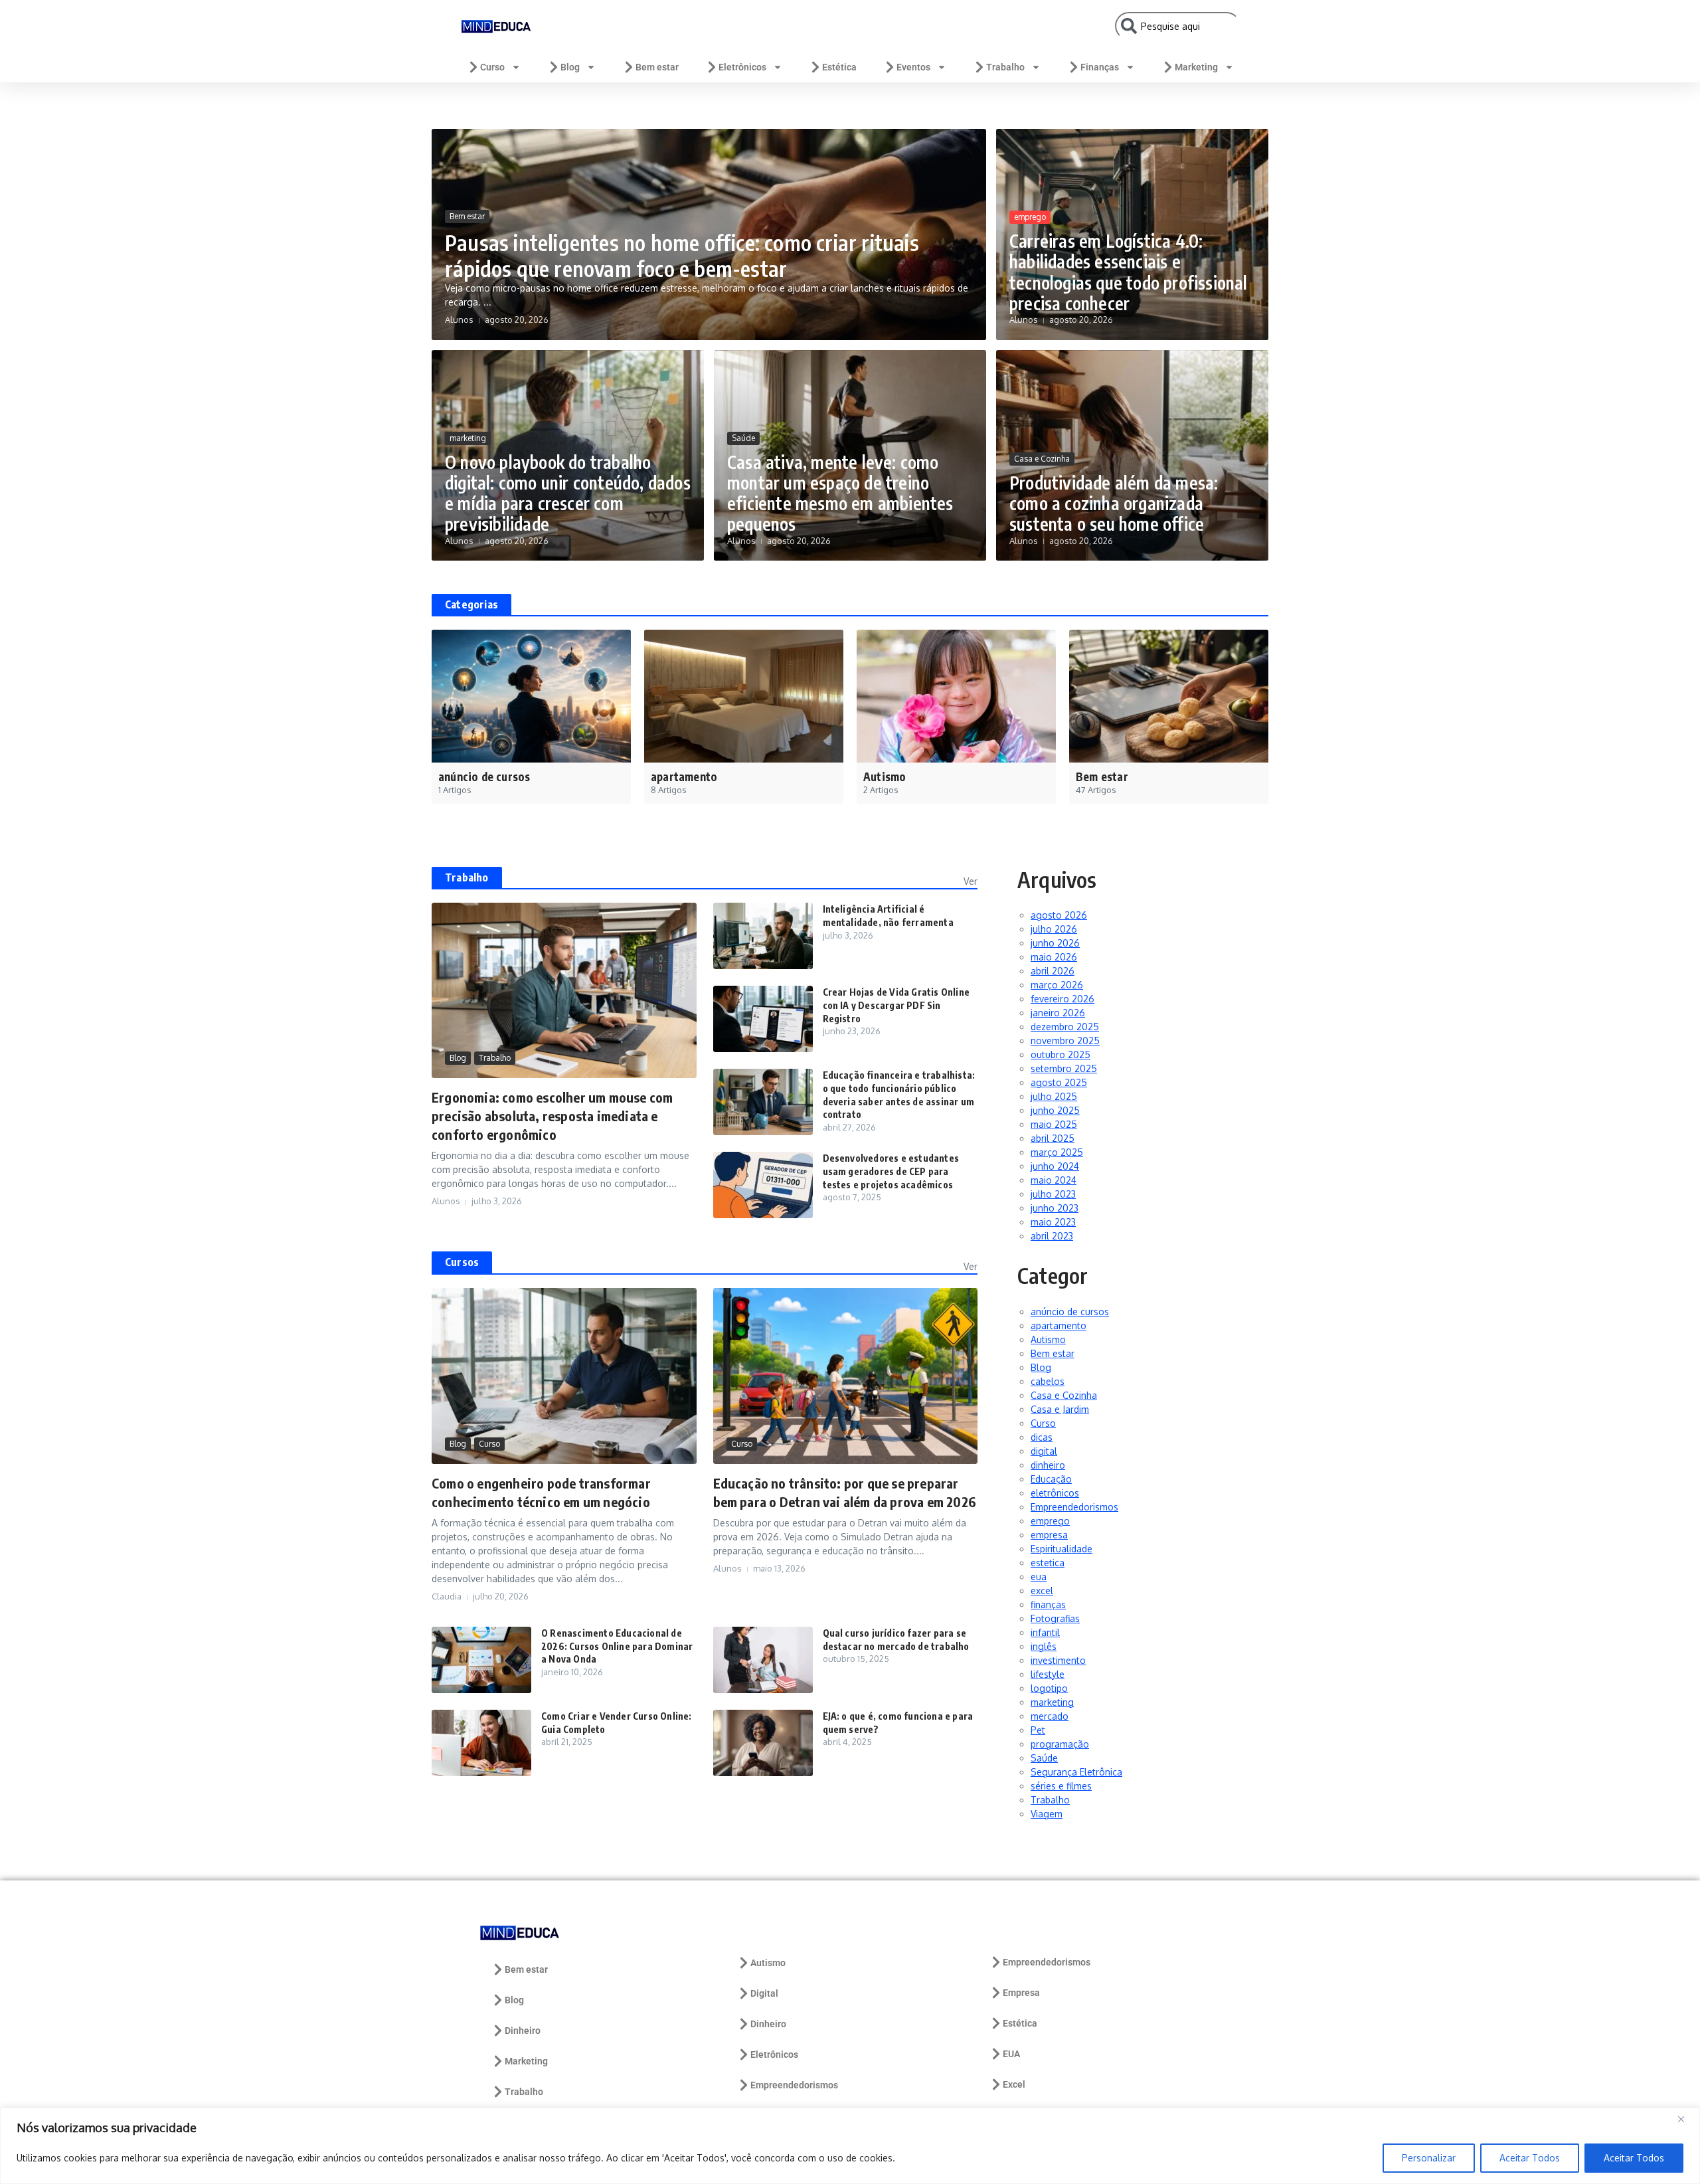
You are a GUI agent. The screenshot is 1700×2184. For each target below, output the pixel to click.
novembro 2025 (1065, 1041)
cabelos (1048, 1381)
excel (1042, 1591)
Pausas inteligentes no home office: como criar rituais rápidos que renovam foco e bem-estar (682, 255)
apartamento (1059, 1325)
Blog (570, 67)
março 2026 (1057, 985)
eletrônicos (1055, 1493)
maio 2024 (1054, 1180)
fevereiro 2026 (1062, 999)
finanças (1048, 1604)
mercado (1050, 1716)
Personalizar (1429, 2158)
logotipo (1049, 1688)
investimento (1058, 1660)
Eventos (913, 67)
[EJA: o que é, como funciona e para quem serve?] (763, 1743)
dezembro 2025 (1065, 1027)
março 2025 (1057, 1152)
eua (1039, 1577)
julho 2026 (1054, 929)
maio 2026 (1054, 957)
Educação (1051, 1479)
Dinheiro (523, 2031)
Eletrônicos (742, 67)
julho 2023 (1053, 1194)
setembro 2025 (1064, 1068)
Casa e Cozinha (1042, 459)
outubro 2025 (1061, 1054)
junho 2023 (1055, 1208)
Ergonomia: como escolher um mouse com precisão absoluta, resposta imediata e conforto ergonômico (552, 1116)
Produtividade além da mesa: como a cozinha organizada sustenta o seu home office (1114, 503)
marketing (468, 438)
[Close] (1686, 2119)
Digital (764, 1993)
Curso (492, 67)
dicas (1042, 1437)
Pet (1038, 1730)
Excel (1014, 2084)
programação (1060, 1744)
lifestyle (1048, 1674)
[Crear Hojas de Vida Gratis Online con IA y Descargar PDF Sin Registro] (763, 1019)
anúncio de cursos (1070, 1312)
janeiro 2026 (1058, 1013)
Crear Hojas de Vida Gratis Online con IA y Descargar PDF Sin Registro (896, 1005)
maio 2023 (1053, 1222)
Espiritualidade (1062, 1549)
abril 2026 (1053, 971)
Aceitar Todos (1530, 2158)
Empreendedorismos (1074, 1507)
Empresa (1021, 1993)
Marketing (1196, 67)
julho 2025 (1054, 1096)
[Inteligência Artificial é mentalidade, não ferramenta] (763, 936)
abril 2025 (1053, 1138)
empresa (1049, 1535)
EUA (1011, 2054)
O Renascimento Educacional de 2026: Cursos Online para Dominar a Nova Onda (617, 1646)
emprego (1030, 217)
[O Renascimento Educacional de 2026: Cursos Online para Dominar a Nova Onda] (481, 1660)
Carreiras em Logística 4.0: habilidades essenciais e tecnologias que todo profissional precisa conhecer (1129, 272)
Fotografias (1055, 1618)
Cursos (462, 1262)
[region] (850, 2146)
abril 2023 (1052, 1236)
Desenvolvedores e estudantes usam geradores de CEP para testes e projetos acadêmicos (891, 1171)
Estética (839, 67)
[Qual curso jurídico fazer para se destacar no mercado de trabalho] (763, 1660)
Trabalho (1005, 67)
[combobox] (1178, 26)
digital (1044, 1451)
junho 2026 (1055, 943)
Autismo (1048, 1339)
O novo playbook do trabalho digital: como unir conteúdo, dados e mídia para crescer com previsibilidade (568, 493)
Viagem (1047, 1814)
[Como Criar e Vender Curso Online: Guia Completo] (481, 1743)
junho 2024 (1055, 1166)
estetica (1048, 1563)
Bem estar (657, 67)
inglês (1044, 1646)
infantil (1045, 1632)
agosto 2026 (1059, 915)
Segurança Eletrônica (1076, 1772)
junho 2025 (1055, 1110)
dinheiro (1048, 1465)
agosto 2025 (1059, 1082)
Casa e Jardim (1060, 1409)
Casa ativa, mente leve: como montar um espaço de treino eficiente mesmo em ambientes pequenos (840, 493)
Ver (971, 881)
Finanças (1100, 67)
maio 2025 (1054, 1124)
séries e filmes (1061, 1786)
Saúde (743, 438)
